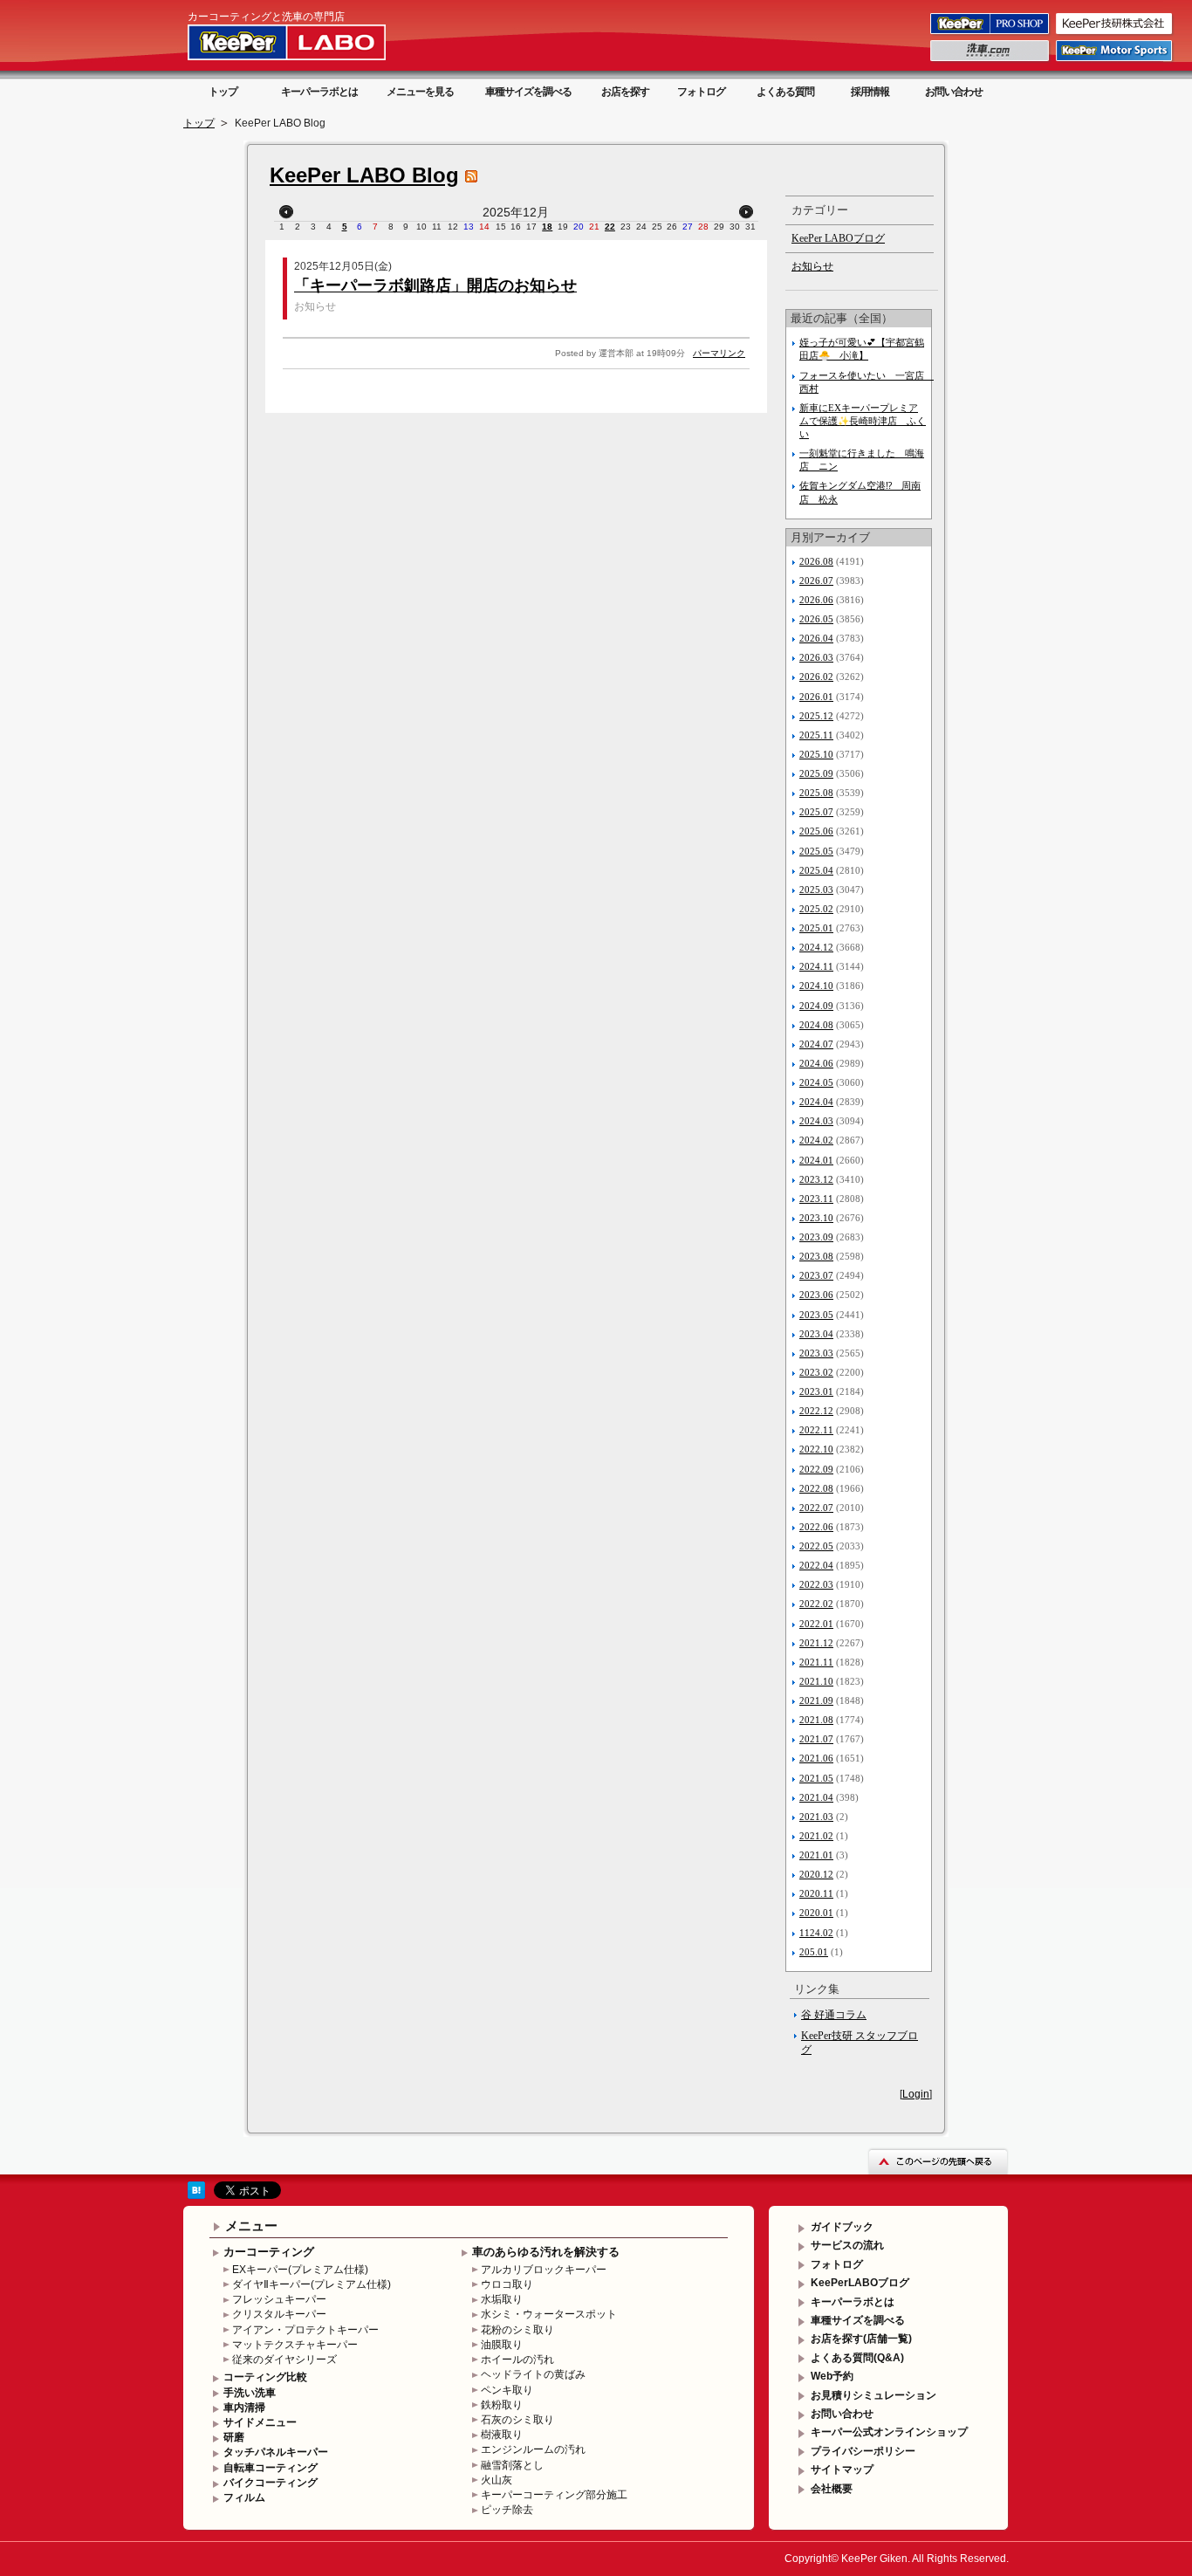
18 (547, 227)
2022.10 (816, 1449)
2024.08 (816, 1025)
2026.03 (816, 657)
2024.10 (816, 986)
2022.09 (816, 1469)
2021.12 (816, 1643)
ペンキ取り (507, 2390)
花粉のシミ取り (517, 2330)
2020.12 (816, 1874)
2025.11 (816, 735)
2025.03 (816, 890)
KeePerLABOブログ (860, 2283)
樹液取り (502, 2435)
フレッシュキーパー (279, 2299)
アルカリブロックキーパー (544, 2270)
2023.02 (816, 1372)
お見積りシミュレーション (873, 2395)
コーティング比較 (265, 2377)
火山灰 (497, 2480)
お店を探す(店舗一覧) (861, 2339)
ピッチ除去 (507, 2510)
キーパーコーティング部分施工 (554, 2495)
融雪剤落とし (512, 2465)
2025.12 (816, 716)
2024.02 (816, 1140)
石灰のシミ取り (517, 2420)
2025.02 (816, 909)
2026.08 (816, 561)
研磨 (234, 2437)
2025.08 (816, 793)
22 (610, 227)
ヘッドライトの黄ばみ (533, 2374)
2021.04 (816, 1797)
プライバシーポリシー (863, 2451)
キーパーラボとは (319, 92)
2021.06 (816, 1758)
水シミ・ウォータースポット (549, 2314)
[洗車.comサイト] (991, 60)
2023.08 (816, 1256)
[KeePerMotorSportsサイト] (1115, 60)
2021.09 (816, 1700)
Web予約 (832, 2376)
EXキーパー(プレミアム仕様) (300, 2270)
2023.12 (816, 1179)
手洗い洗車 (250, 2393)
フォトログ (701, 92)
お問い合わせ (954, 92)
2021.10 (816, 1681)
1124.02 (816, 1933)
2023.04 (816, 1334)
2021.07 (816, 1739)
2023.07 (816, 1275)
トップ (223, 92)
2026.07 (816, 580)
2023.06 (816, 1295)
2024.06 (816, 1063)
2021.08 (816, 1720)
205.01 (814, 1952)
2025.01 (816, 928)
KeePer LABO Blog (364, 175)
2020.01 (816, 1913)
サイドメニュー (260, 2422)
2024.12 (816, 947)
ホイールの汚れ (517, 2360)
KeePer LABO (312, 42)
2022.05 (816, 1546)
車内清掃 (244, 2408)
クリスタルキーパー (279, 2314)
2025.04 (816, 870)
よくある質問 (785, 92)
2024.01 (816, 1160)
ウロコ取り (507, 2284)
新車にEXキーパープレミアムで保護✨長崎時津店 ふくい (863, 421)
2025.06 (816, 831)
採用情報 (870, 92)
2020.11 (816, 1893)
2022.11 (816, 1430)
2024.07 (816, 1044)
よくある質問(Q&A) (857, 2358)
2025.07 (816, 812)
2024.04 (816, 1102)
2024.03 (816, 1121)
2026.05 (816, 619)
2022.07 (816, 1508)
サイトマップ (842, 2470)
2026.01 (816, 697)
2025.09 (816, 773)
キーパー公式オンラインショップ (889, 2432)
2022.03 (816, 1584)
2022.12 (816, 1411)
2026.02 (816, 677)
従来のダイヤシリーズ (284, 2360)
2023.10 (816, 1218)
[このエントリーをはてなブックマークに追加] (196, 2195)
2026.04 (816, 638)
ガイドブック (842, 2227)
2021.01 (816, 1855)
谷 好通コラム (834, 2015)
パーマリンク (719, 353)
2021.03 (816, 1817)
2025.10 (816, 754)
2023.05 (816, 1315)
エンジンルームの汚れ (533, 2449)
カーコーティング (269, 2252)
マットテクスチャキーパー (295, 2345)
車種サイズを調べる (528, 92)
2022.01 (816, 1624)
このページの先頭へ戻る (938, 2161)
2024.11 (816, 966)
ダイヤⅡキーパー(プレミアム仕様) (312, 2284)
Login (916, 2094)
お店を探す (625, 92)
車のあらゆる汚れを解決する (546, 2252)
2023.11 (816, 1199)
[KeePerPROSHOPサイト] (991, 33)
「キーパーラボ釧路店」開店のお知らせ (435, 285)
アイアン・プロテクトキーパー (305, 2330)
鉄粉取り (502, 2405)
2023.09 (816, 1237)
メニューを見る (420, 92)
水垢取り (502, 2299)
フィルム (244, 2497)
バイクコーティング (271, 2483)
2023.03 (816, 1353)
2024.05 (816, 1082)
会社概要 (832, 2489)
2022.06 (816, 1527)
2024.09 (816, 1006)
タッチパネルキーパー (276, 2452)
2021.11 (816, 1662)
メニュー (251, 2226)
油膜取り (502, 2345)
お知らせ (315, 306)
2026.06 (816, 600)
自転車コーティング (271, 2468)
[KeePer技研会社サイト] (1115, 33)
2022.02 (816, 1604)
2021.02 (816, 1836)
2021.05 (816, 1778)
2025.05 (816, 851)
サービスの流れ (847, 2245)
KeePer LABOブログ (838, 238)
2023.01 (816, 1391)
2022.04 (816, 1565)
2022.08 (816, 1488)
